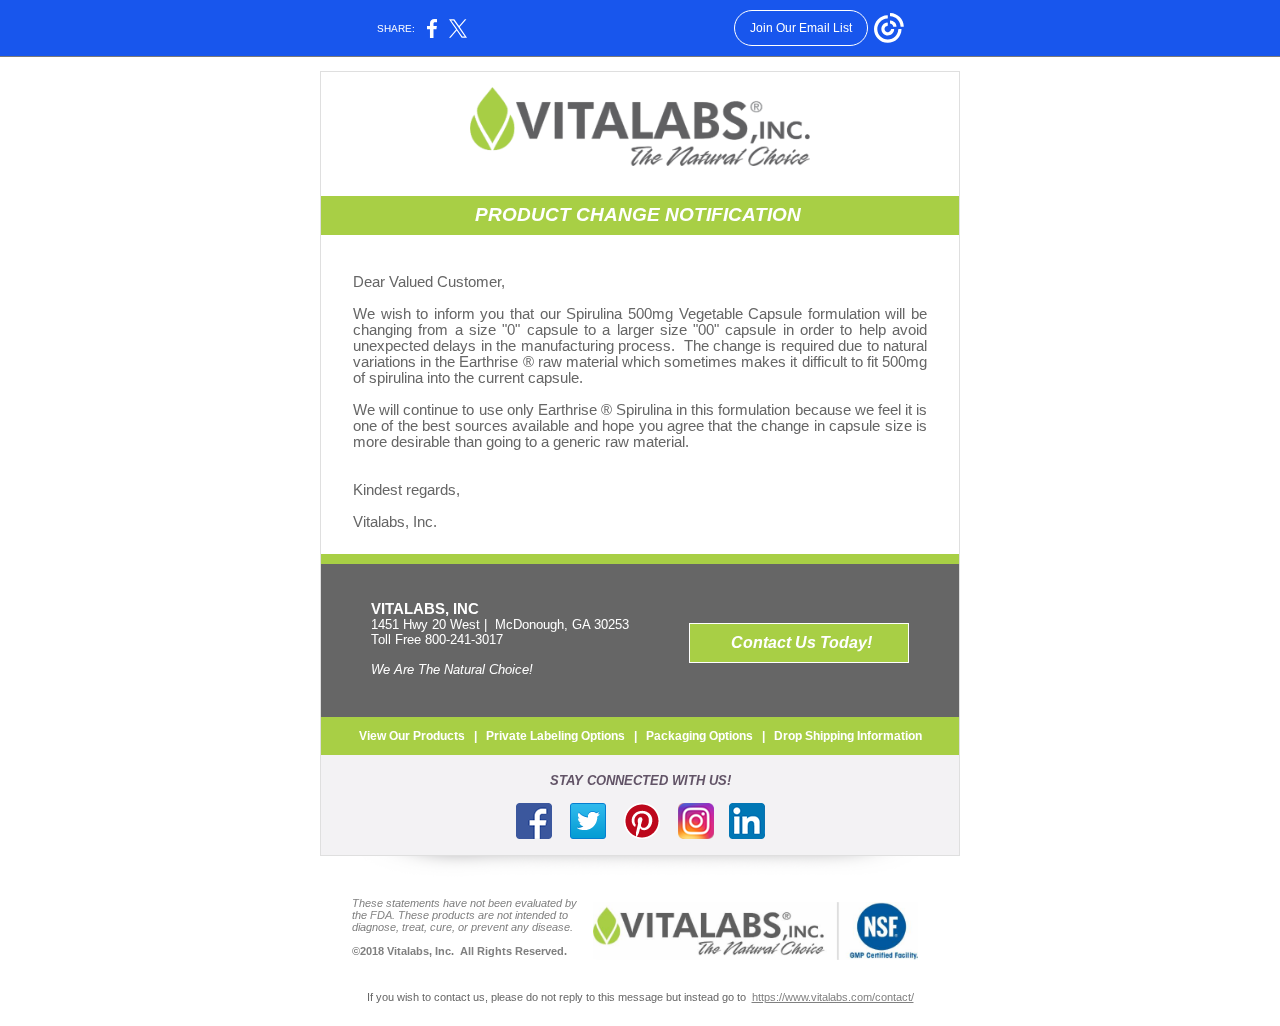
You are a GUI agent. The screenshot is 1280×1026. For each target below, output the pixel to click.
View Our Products (412, 736)
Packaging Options (699, 736)
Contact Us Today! (801, 642)
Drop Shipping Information (848, 736)
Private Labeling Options (555, 736)
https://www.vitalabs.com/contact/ (833, 997)
